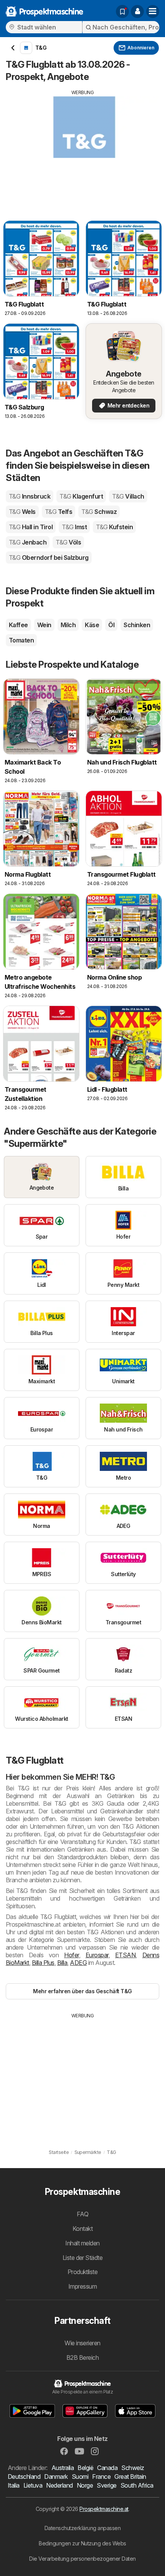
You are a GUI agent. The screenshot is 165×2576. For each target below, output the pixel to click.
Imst (74, 527)
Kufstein (114, 527)
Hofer (71, 1955)
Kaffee (18, 625)
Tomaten (21, 640)
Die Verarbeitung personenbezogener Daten (82, 2559)
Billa (62, 1963)
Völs (68, 542)
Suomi (80, 2477)
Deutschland (24, 2477)
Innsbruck (30, 496)
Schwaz (99, 512)
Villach (128, 496)
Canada (107, 2468)
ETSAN (125, 1955)
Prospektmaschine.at (104, 2509)
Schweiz (133, 2468)
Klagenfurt (81, 496)
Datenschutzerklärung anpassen (82, 2528)
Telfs (59, 512)
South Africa (137, 2485)
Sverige (106, 2485)
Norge (85, 2485)
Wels (22, 512)
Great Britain (130, 2477)
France (101, 2477)
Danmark (56, 2477)
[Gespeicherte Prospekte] (122, 11)
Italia (14, 2485)
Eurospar (97, 1955)
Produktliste (83, 2272)
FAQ (82, 2214)
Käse (92, 625)
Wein (44, 625)
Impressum (82, 2286)
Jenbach (28, 542)
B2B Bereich (82, 2358)
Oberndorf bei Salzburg (49, 558)
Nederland (59, 2485)
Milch (68, 625)
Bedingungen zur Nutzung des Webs (82, 2543)
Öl (111, 625)
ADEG (78, 1963)
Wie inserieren (82, 2343)
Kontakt (82, 2229)
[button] (137, 11)
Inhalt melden (82, 2243)
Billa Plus (43, 1963)
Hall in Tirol (31, 527)
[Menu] (153, 11)
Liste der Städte (83, 2258)
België (85, 2468)
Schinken (137, 625)
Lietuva (33, 2485)
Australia (63, 2468)
